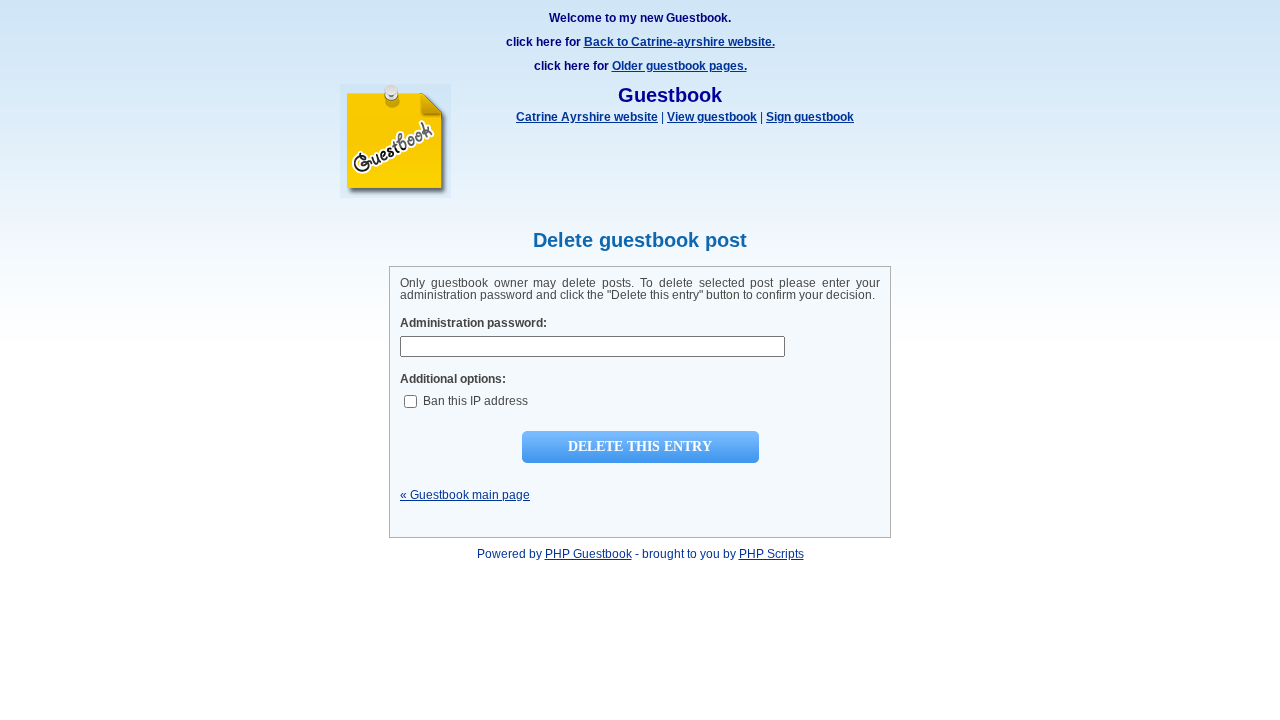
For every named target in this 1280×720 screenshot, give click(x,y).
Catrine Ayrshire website (587, 117)
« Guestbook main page (465, 495)
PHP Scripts (771, 554)
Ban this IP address (474, 401)
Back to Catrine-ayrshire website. (679, 42)
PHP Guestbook (588, 554)
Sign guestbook (810, 117)
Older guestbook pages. (679, 66)
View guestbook (712, 117)
